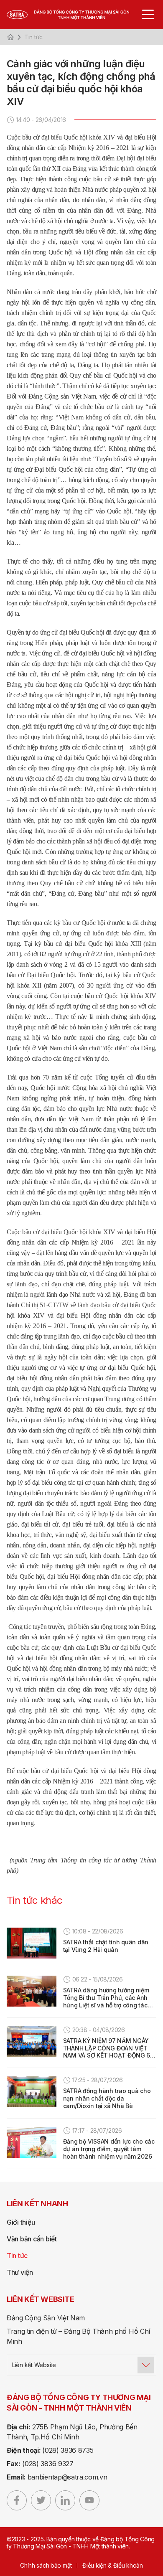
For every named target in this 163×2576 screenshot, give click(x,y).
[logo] (76, 15)
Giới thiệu (21, 2222)
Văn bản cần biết (32, 2239)
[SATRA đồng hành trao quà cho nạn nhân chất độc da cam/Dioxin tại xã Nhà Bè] (32, 2092)
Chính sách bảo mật (46, 2565)
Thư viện (20, 2272)
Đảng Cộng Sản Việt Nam (46, 2318)
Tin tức (33, 37)
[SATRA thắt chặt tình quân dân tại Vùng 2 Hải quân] (32, 1943)
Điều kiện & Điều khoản (113, 2565)
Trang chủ (10, 37)
